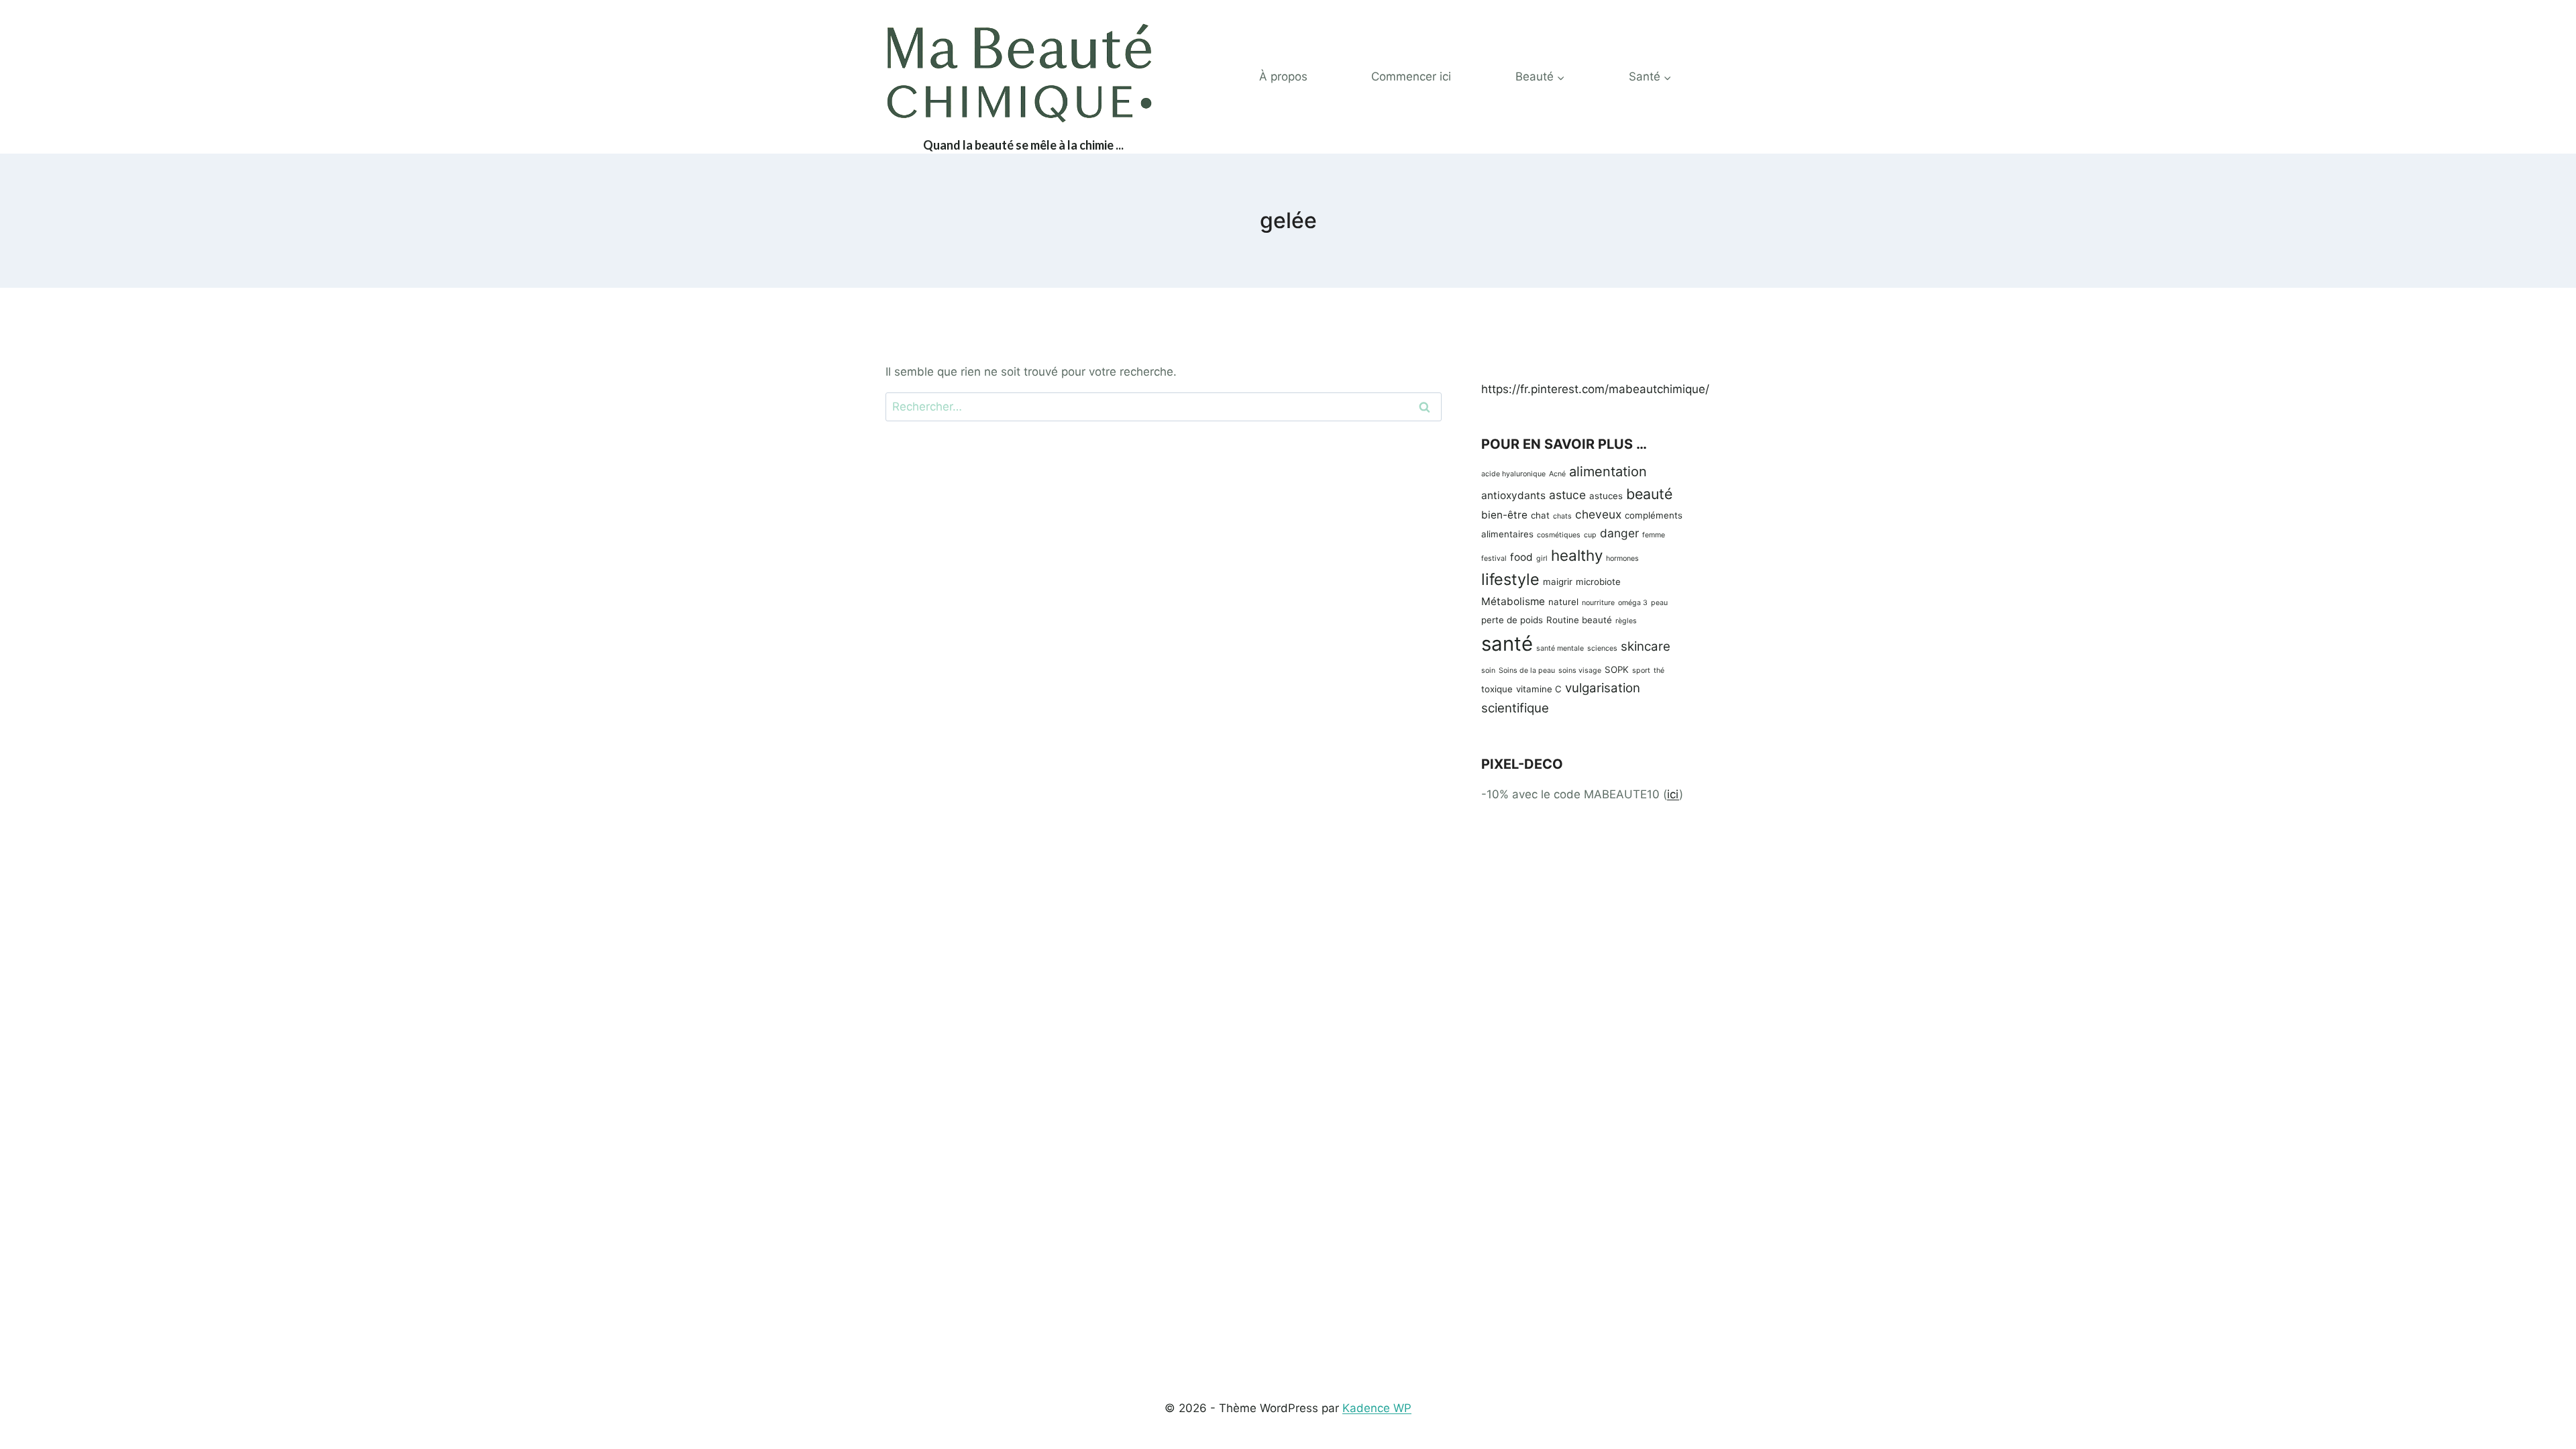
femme (1654, 535)
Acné (1557, 474)
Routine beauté (1579, 620)
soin (1488, 670)
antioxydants (1513, 495)
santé (1507, 644)
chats (1562, 516)
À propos (1283, 76)
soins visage (1580, 670)
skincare (1646, 646)
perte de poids (1512, 620)
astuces (1606, 496)
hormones (1622, 558)
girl (1542, 558)
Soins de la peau (1527, 670)
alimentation (1608, 472)
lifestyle (1510, 579)
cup (1590, 535)
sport (1641, 670)
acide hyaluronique (1513, 474)
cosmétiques (1559, 535)
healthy (1577, 555)
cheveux (1598, 514)
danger (1619, 533)
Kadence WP (1377, 1408)
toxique (1497, 689)
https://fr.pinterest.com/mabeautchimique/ (1595, 389)
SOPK (1617, 669)
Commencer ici (1411, 76)
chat (1540, 515)
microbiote (1598, 582)
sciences (1602, 648)
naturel (1563, 602)
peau (1659, 603)
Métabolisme (1513, 601)
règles (1626, 621)
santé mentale (1560, 648)
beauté (1649, 494)
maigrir (1558, 582)
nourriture (1598, 603)
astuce (1567, 495)
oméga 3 (1633, 603)
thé (1659, 670)
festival (1494, 558)
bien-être (1504, 515)
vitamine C (1539, 689)
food (1521, 557)
